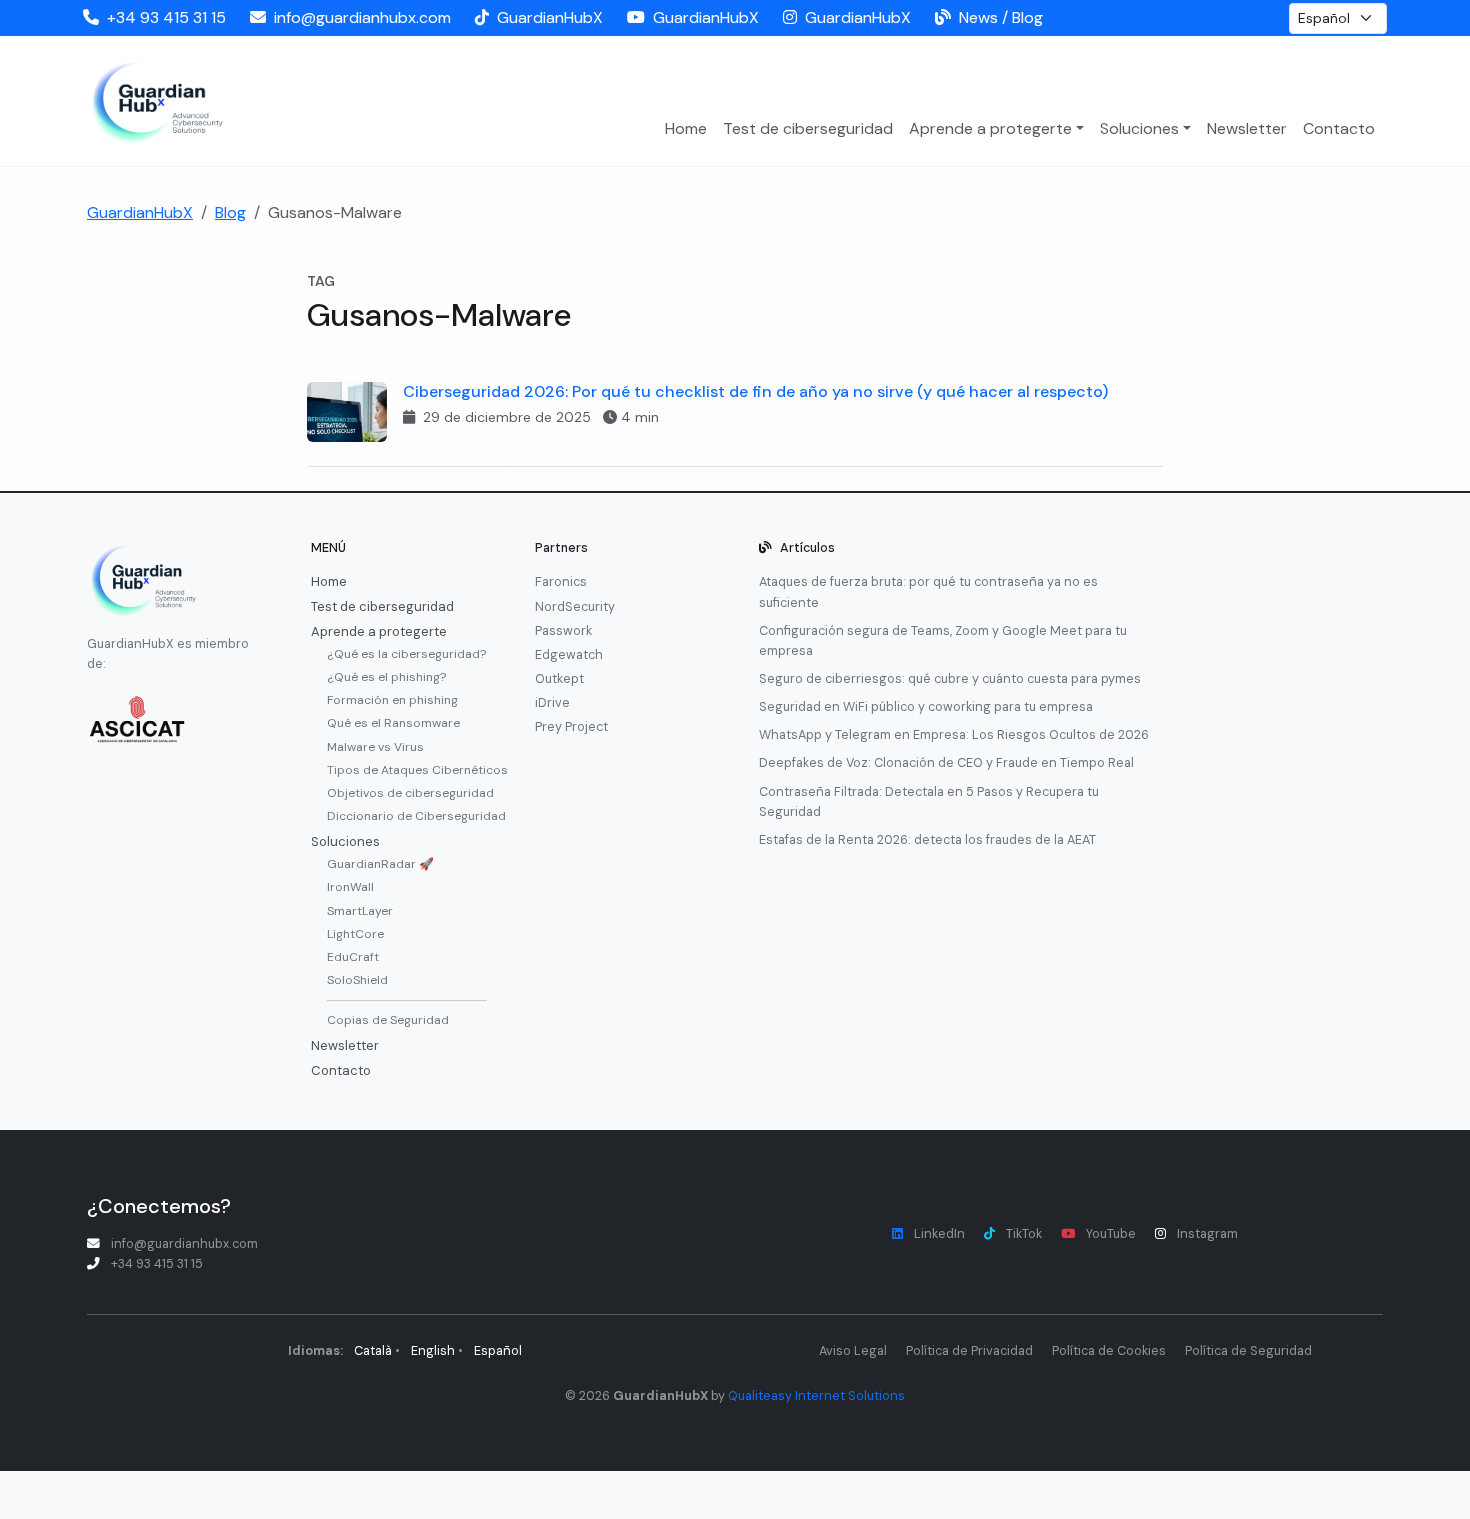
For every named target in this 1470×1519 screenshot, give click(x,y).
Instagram (1207, 1234)
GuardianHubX (550, 17)
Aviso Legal (853, 1351)
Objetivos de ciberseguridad (407, 793)
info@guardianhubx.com (362, 17)
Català (373, 1351)
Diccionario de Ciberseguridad (407, 816)
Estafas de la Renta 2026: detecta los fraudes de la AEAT (927, 840)
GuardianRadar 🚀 (380, 864)
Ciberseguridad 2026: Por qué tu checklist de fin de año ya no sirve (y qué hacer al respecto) (755, 391)
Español (498, 1351)
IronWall (350, 887)
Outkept (559, 679)
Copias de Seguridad (388, 1020)
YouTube (1111, 1234)
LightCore (355, 934)
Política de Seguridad (1248, 1351)
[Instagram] (794, 18)
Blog (230, 212)
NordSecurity (575, 607)
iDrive (552, 703)
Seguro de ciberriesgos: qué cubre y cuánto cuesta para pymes (950, 679)
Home (686, 128)
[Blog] (947, 18)
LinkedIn (939, 1234)
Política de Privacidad (969, 1351)
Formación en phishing (392, 700)
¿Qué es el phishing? (386, 677)
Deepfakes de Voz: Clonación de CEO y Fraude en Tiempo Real (946, 763)
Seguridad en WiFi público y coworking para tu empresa (926, 707)
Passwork (563, 631)
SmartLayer (360, 911)
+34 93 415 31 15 (166, 17)
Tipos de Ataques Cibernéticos (407, 770)
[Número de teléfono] (95, 18)
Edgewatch (569, 655)
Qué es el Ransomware (393, 723)
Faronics (561, 582)
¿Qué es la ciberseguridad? (406, 654)
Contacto (1339, 128)
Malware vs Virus (375, 747)
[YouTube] (640, 18)
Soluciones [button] (1139, 128)
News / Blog (1001, 17)
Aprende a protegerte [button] (990, 128)
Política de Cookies (1109, 1351)
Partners (561, 548)
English (433, 1351)
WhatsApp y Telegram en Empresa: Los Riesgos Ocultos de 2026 (954, 735)
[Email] (262, 18)
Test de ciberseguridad (808, 128)
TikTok (1024, 1234)
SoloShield (357, 980)
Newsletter (1247, 128)
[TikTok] (486, 18)
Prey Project (571, 727)
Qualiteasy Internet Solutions (816, 1396)
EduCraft (353, 957)
